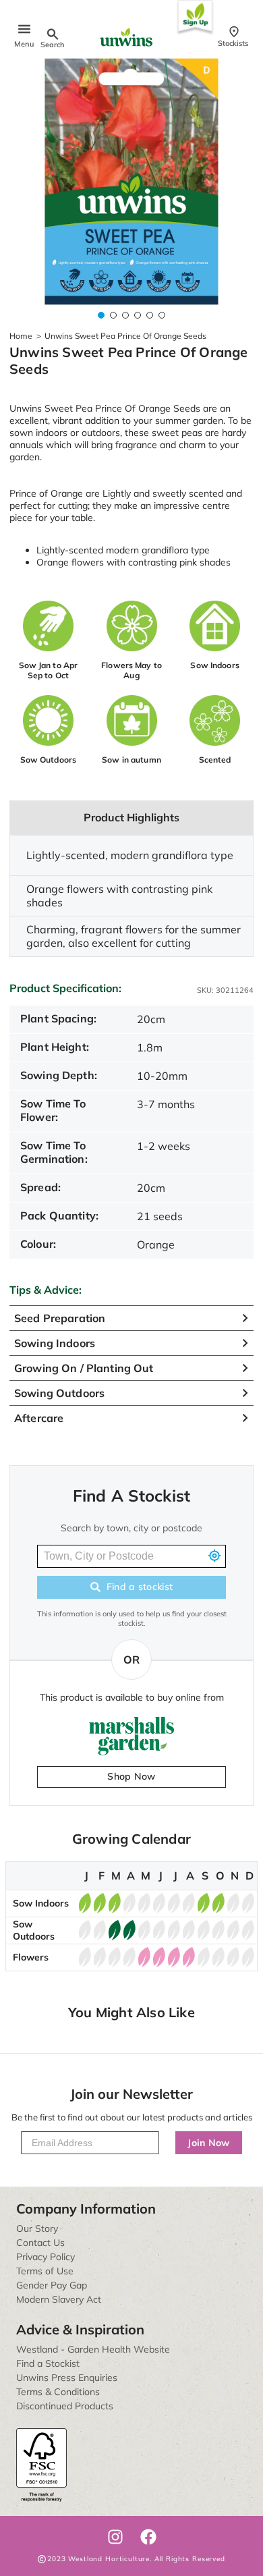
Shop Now (131, 1776)
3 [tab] (125, 315)
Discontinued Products (65, 2406)
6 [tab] (162, 315)
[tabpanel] (131, 182)
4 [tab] (138, 315)
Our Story (37, 2228)
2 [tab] (113, 315)
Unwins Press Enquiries (67, 2378)
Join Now (209, 2143)
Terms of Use (45, 2271)
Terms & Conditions (58, 2392)
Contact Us (40, 2243)
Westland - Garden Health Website (93, 2349)
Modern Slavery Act (59, 2299)
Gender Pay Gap (52, 2285)
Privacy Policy (46, 2257)
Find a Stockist (48, 2363)
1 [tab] (101, 315)
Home (21, 336)
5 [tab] (150, 315)
